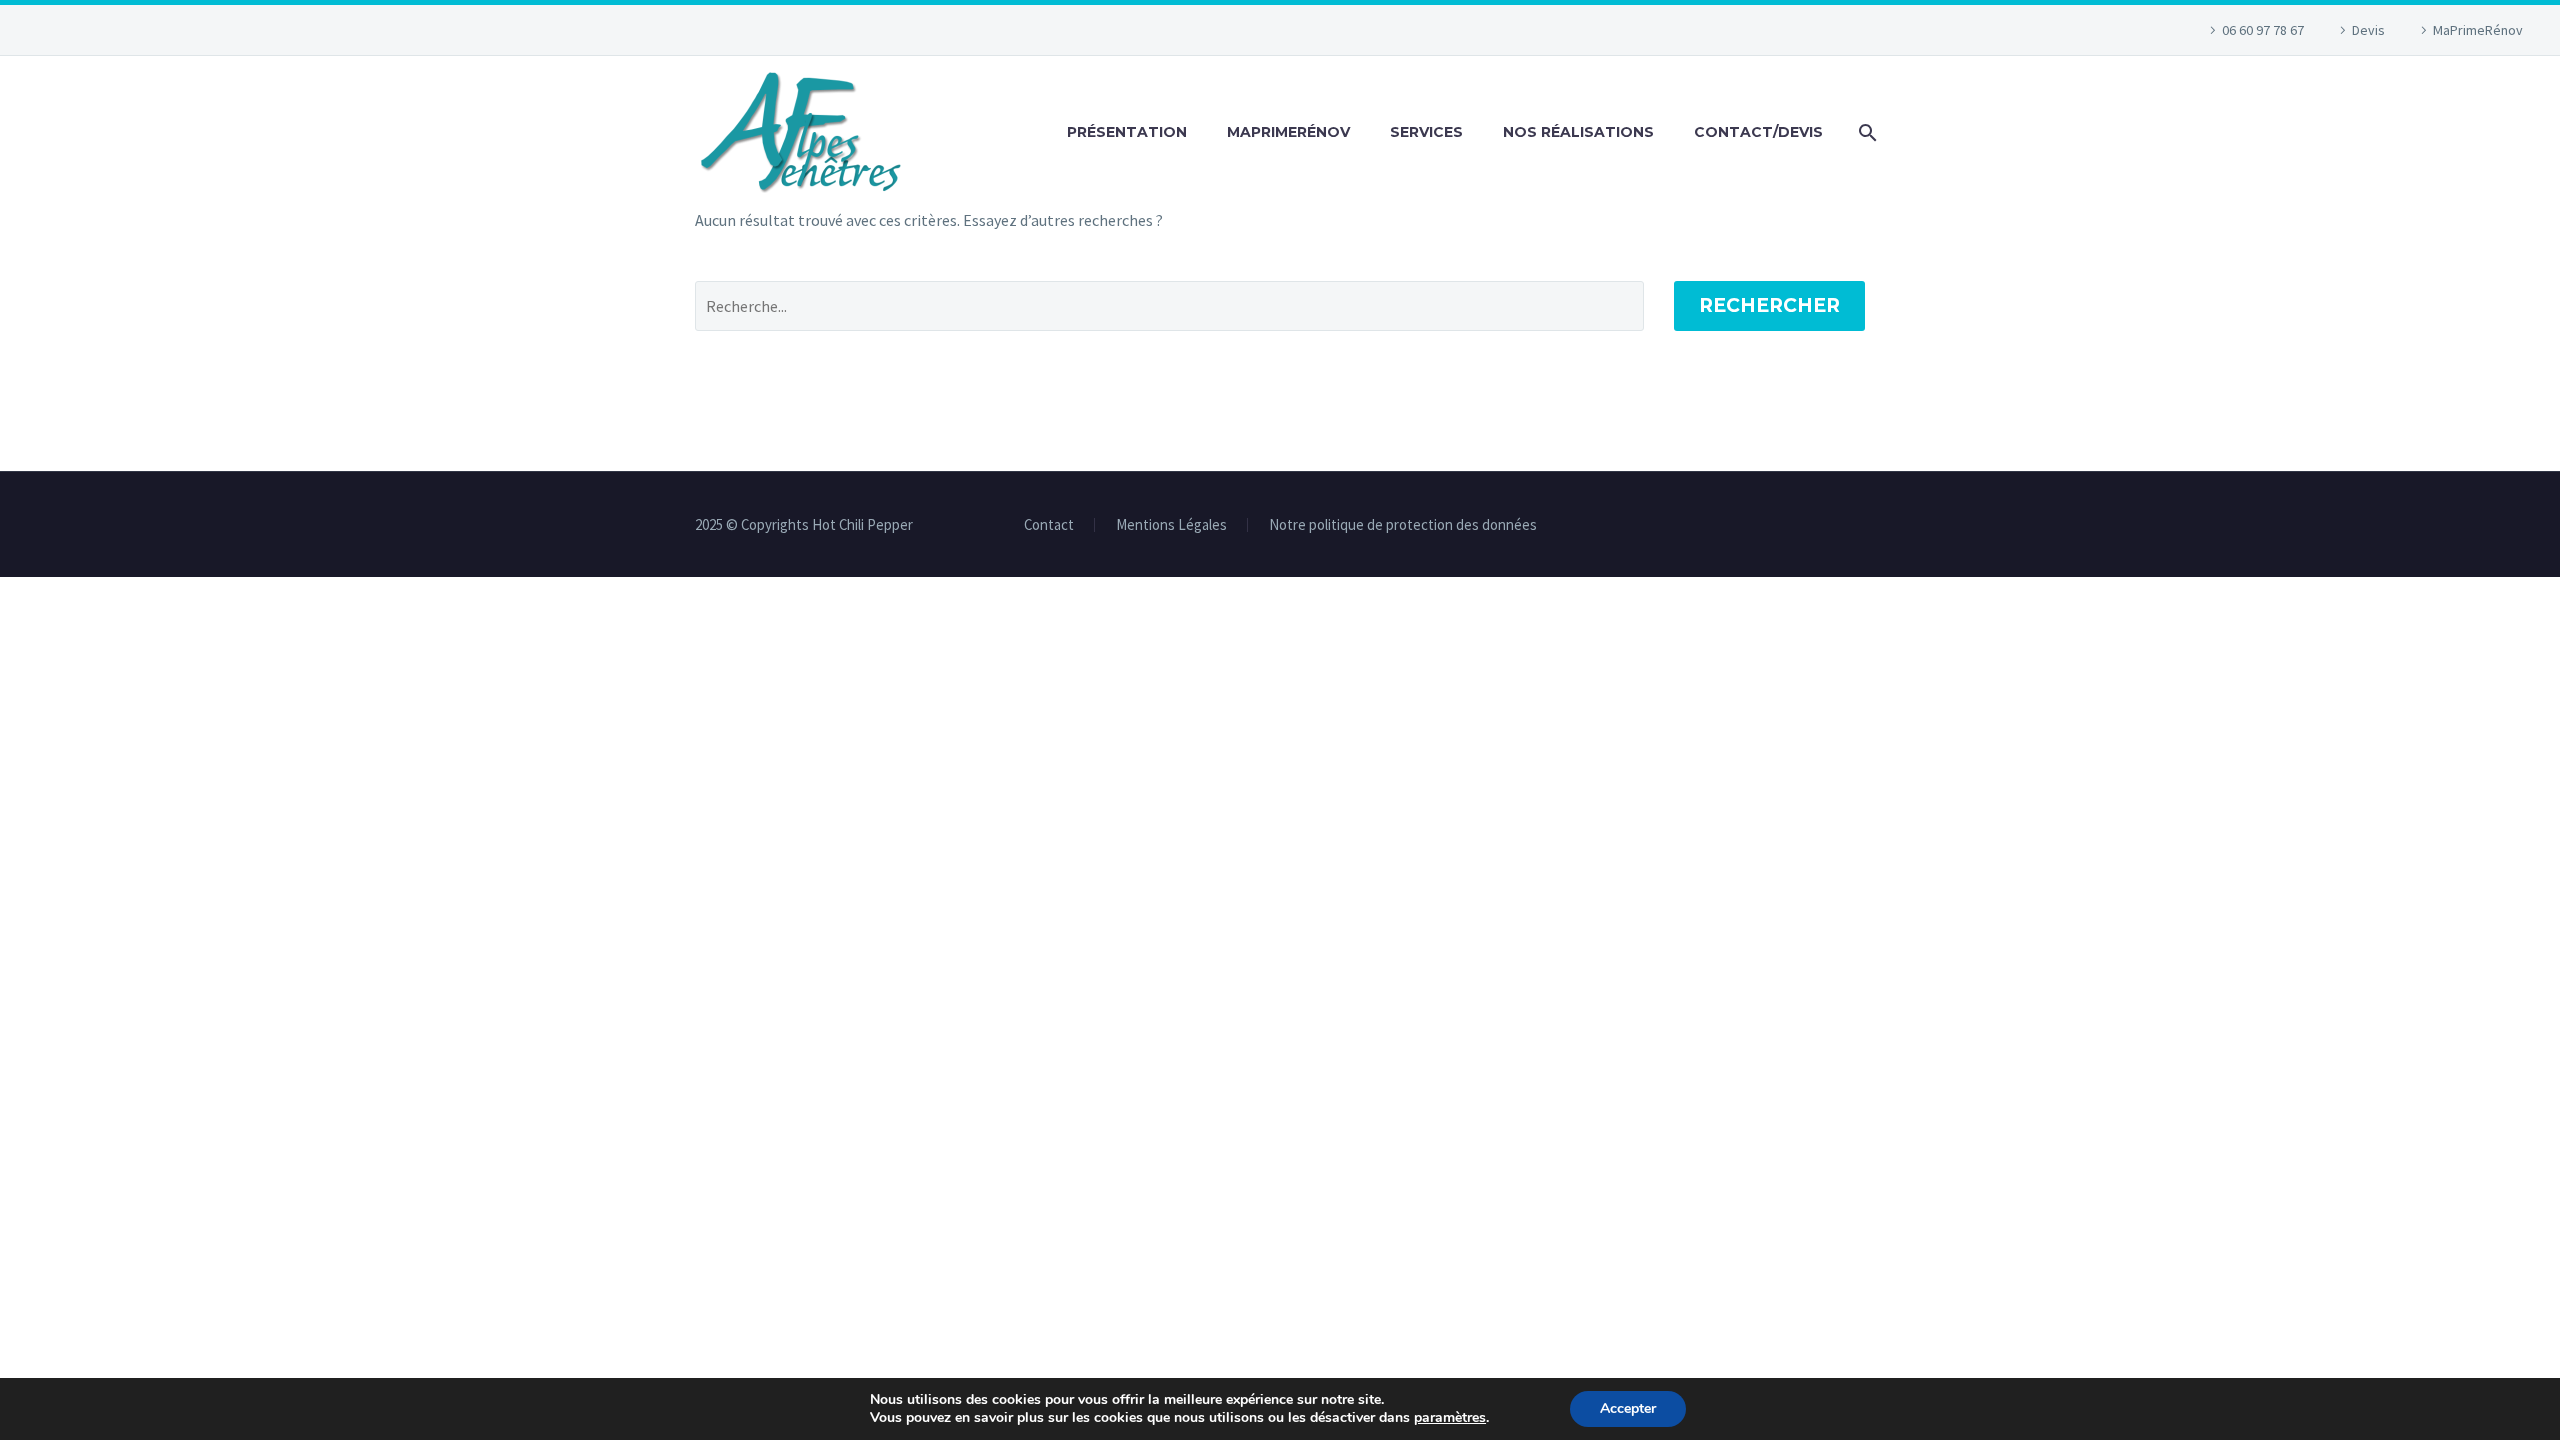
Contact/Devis (1758, 132)
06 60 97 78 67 (2263, 30)
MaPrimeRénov (2478, 30)
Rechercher (1769, 305)
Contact (1049, 525)
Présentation (1127, 132)
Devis (2368, 30)
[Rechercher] (1864, 132)
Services (1426, 132)
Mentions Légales (1171, 525)
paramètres (1450, 1418)
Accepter (1628, 1408)
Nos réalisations (1578, 132)
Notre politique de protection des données (1403, 525)
